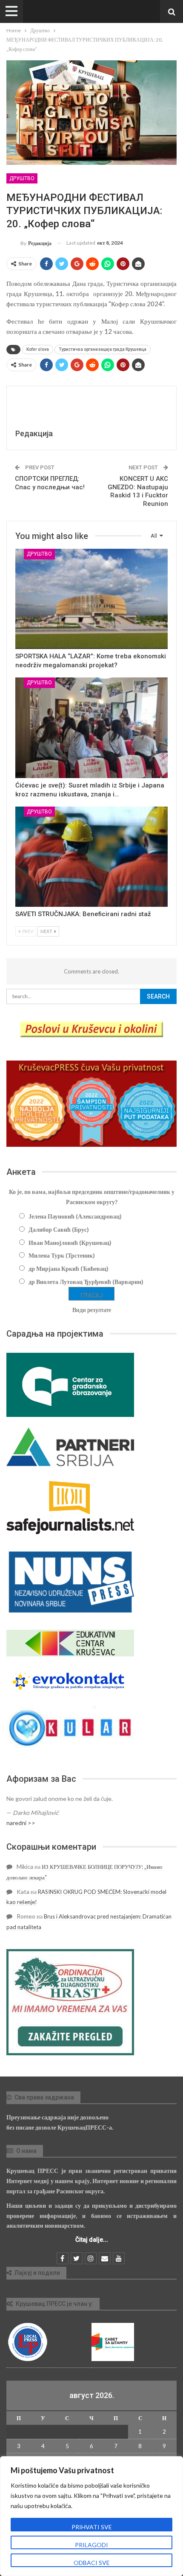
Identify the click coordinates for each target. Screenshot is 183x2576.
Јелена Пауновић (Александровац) (75, 1216)
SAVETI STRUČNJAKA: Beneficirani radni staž (83, 914)
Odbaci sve (92, 2563)
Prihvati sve (92, 2527)
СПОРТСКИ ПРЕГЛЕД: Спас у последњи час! (50, 483)
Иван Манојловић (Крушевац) (70, 1243)
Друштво (22, 178)
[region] (91, 2516)
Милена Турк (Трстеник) (62, 1255)
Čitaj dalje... (92, 2240)
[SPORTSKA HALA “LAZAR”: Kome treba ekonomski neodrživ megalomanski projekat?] (91, 599)
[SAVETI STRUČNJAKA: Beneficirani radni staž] (91, 857)
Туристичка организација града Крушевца (103, 349)
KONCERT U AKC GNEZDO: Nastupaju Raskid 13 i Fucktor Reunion (138, 491)
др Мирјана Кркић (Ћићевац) (69, 1268)
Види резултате (92, 1310)
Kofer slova (38, 349)
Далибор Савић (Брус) (59, 1229)
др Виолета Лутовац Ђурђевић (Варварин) (86, 1282)
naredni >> (21, 1823)
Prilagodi (91, 2545)
